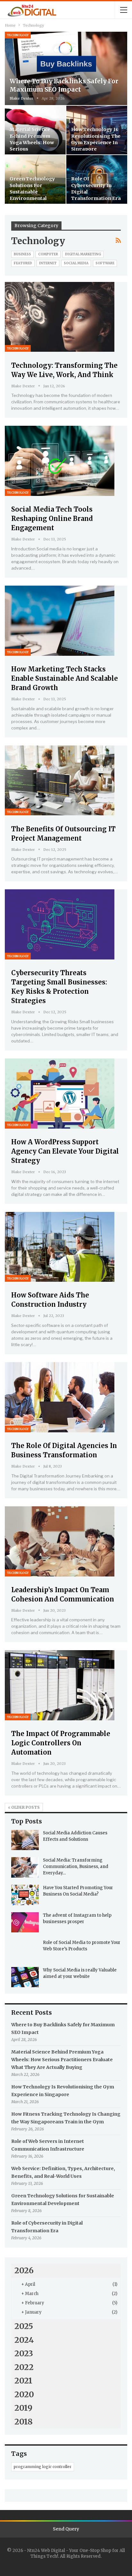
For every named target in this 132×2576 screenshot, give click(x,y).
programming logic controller (43, 2467)
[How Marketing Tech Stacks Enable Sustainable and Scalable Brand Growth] (60, 621)
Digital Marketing (83, 254)
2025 (24, 2326)
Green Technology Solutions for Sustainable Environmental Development (32, 192)
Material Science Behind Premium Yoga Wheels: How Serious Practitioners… (32, 142)
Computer (48, 254)
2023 (24, 2353)
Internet (48, 263)
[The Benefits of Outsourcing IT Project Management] (60, 781)
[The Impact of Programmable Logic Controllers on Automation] (60, 1685)
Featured (23, 263)
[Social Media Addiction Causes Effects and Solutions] (25, 1840)
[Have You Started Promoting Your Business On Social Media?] (25, 1895)
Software (105, 263)
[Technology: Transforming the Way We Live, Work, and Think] (60, 317)
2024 (24, 2340)
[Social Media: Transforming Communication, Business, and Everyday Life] (25, 1867)
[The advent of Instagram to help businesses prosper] (25, 1922)
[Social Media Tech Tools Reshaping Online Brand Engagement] (60, 461)
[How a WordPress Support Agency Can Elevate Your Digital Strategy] (60, 1094)
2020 (24, 2394)
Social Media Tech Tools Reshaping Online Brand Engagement (52, 518)
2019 (23, 2408)
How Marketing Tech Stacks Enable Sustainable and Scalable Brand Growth (65, 678)
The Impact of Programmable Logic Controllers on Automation (61, 1743)
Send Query (66, 2529)
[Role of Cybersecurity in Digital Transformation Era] (97, 179)
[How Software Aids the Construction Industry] (60, 1247)
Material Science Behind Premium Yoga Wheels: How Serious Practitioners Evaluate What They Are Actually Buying (62, 2060)
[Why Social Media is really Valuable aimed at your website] (25, 1977)
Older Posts (25, 1807)
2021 (23, 2381)
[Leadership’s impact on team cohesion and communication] (60, 1541)
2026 (24, 2270)
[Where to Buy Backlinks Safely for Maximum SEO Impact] (66, 68)
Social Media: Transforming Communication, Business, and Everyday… (76, 1867)
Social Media (76, 263)
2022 (24, 2367)
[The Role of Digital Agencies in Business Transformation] (60, 1397)
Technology (18, 35)
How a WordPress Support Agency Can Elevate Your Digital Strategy (65, 1151)
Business (22, 254)
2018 (24, 2422)
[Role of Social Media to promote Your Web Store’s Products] (25, 1950)
